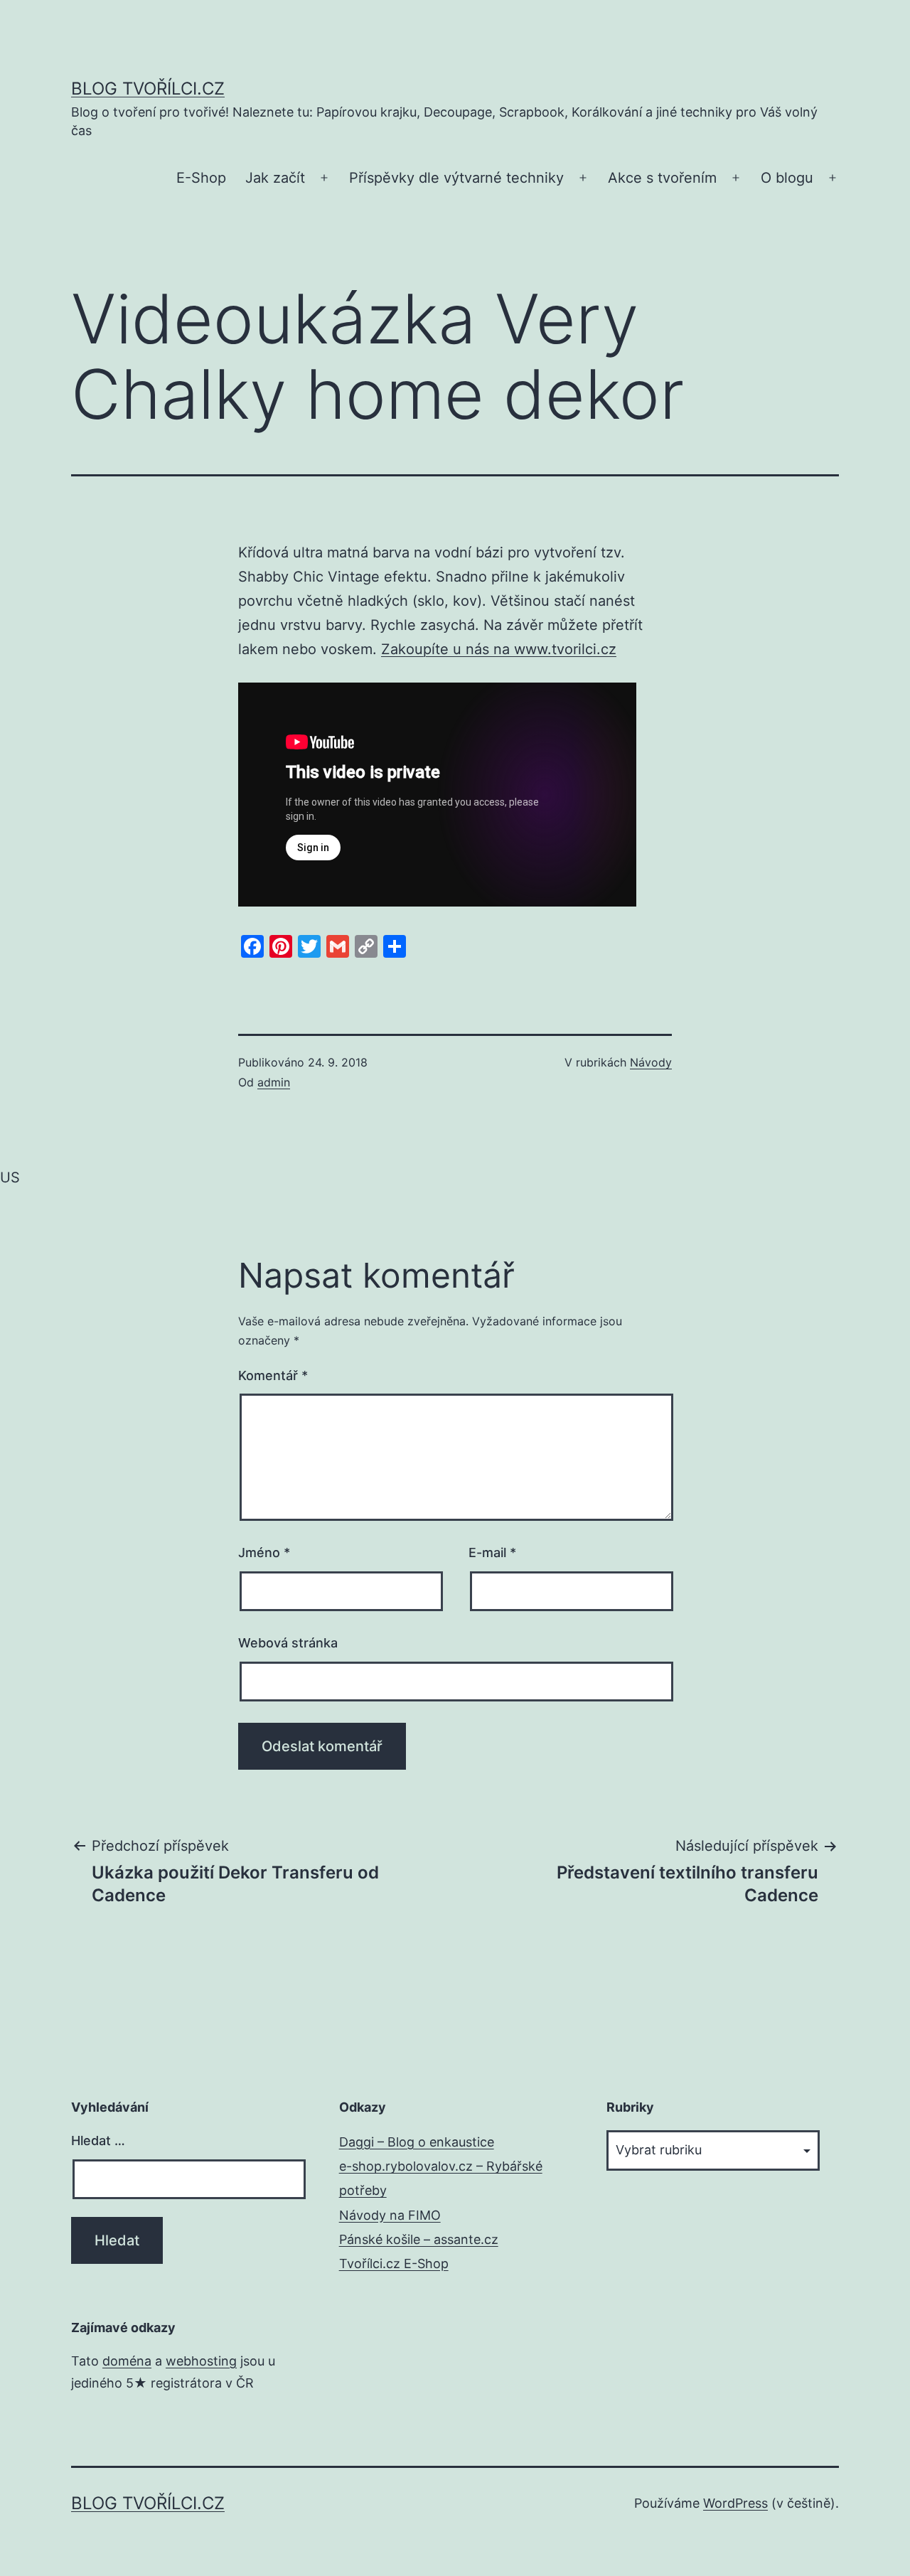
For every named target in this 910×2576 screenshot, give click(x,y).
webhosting (201, 2361)
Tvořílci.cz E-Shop (394, 2264)
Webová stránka (288, 1643)
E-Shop (201, 178)
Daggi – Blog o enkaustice (417, 2142)
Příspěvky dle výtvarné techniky (456, 178)
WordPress (735, 2503)
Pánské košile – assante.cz (419, 2239)
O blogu (787, 178)
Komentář (273, 1375)
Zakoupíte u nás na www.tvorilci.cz (499, 649)
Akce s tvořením (662, 178)
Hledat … (98, 2141)
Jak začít (275, 178)
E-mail (492, 1552)
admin (274, 1082)
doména (127, 2361)
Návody (651, 1062)
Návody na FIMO (390, 2215)
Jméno (264, 1552)
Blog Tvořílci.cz (148, 89)
